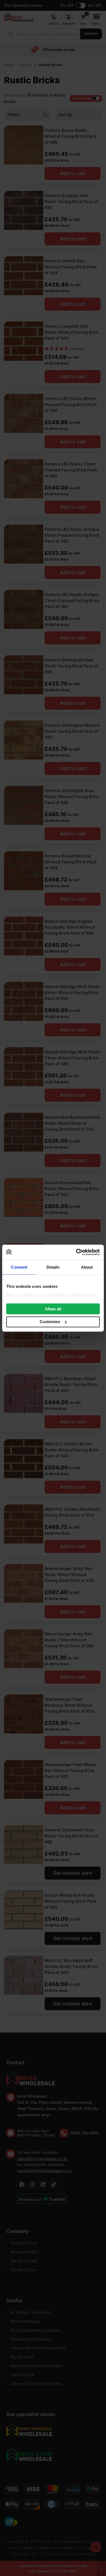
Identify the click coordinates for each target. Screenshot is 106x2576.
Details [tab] (53, 1267)
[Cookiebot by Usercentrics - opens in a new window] (76, 1252)
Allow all (53, 1309)
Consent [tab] (19, 1267)
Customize (50, 1322)
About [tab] (87, 1267)
